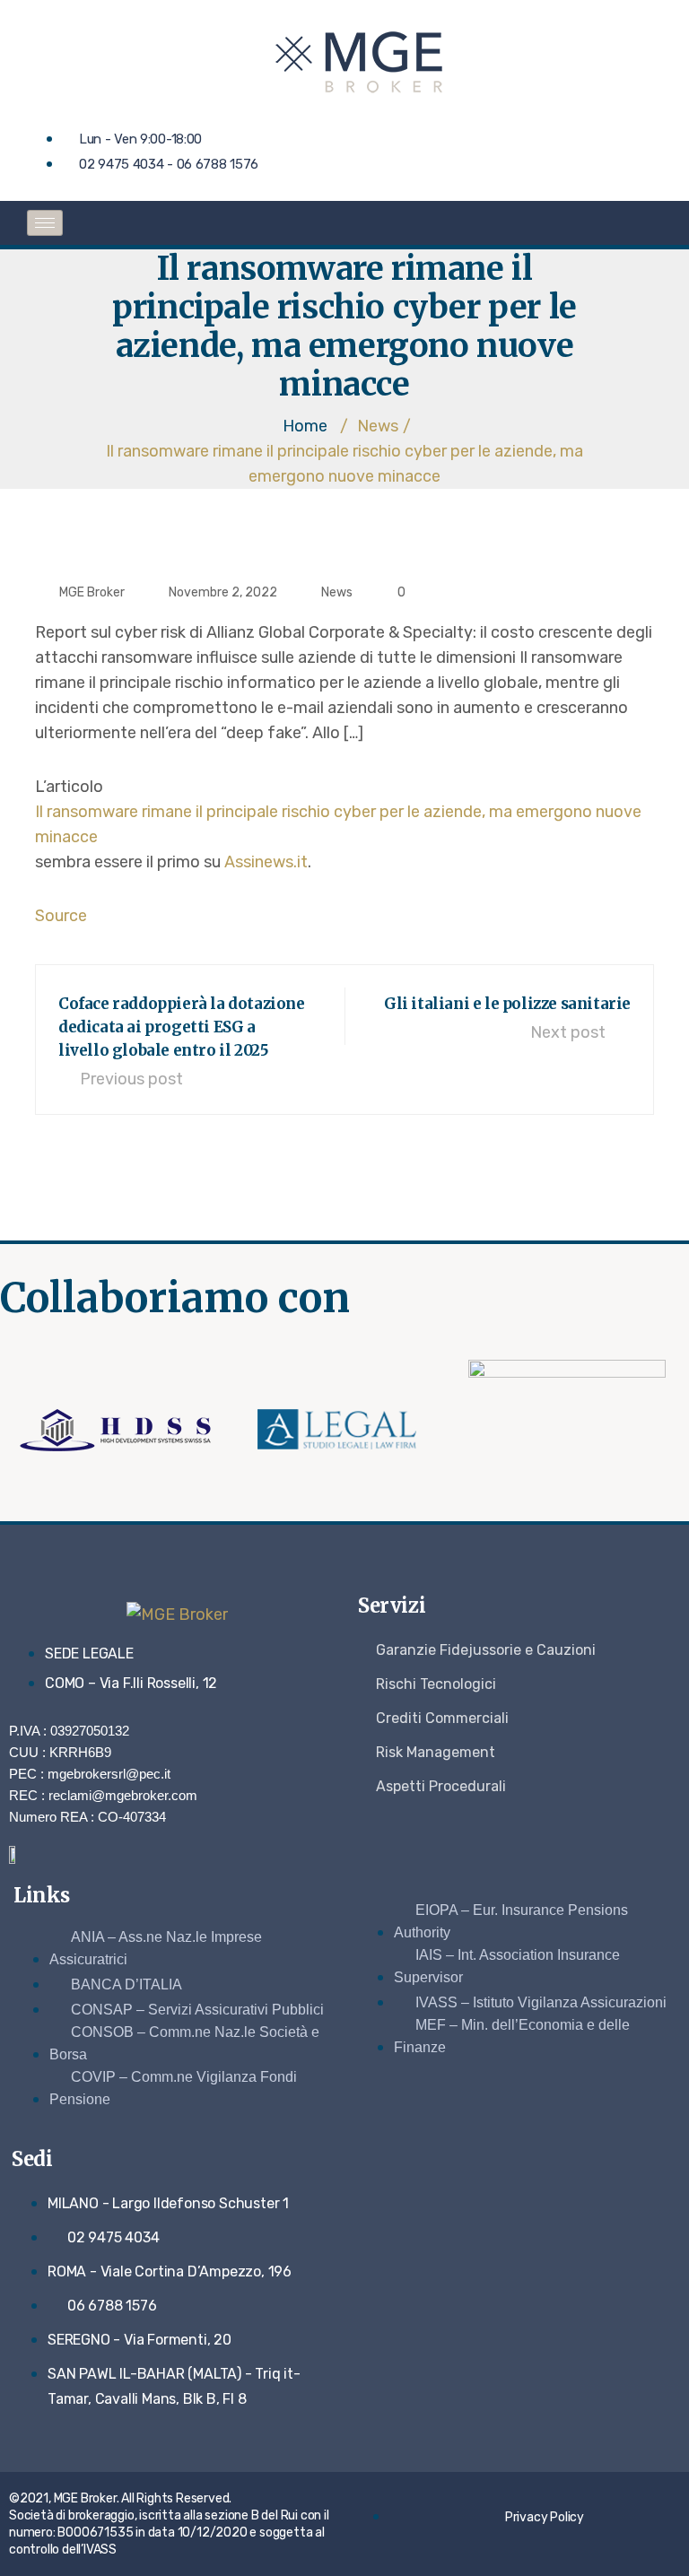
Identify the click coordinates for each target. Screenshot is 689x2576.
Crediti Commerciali (442, 1718)
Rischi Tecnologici (436, 1684)
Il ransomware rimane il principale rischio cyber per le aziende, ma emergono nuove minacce (338, 824)
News (337, 592)
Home (305, 426)
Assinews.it (266, 862)
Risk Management (436, 1752)
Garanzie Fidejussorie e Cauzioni (486, 1650)
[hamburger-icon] (45, 223)
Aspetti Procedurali (441, 1786)
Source (61, 916)
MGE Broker (92, 592)
